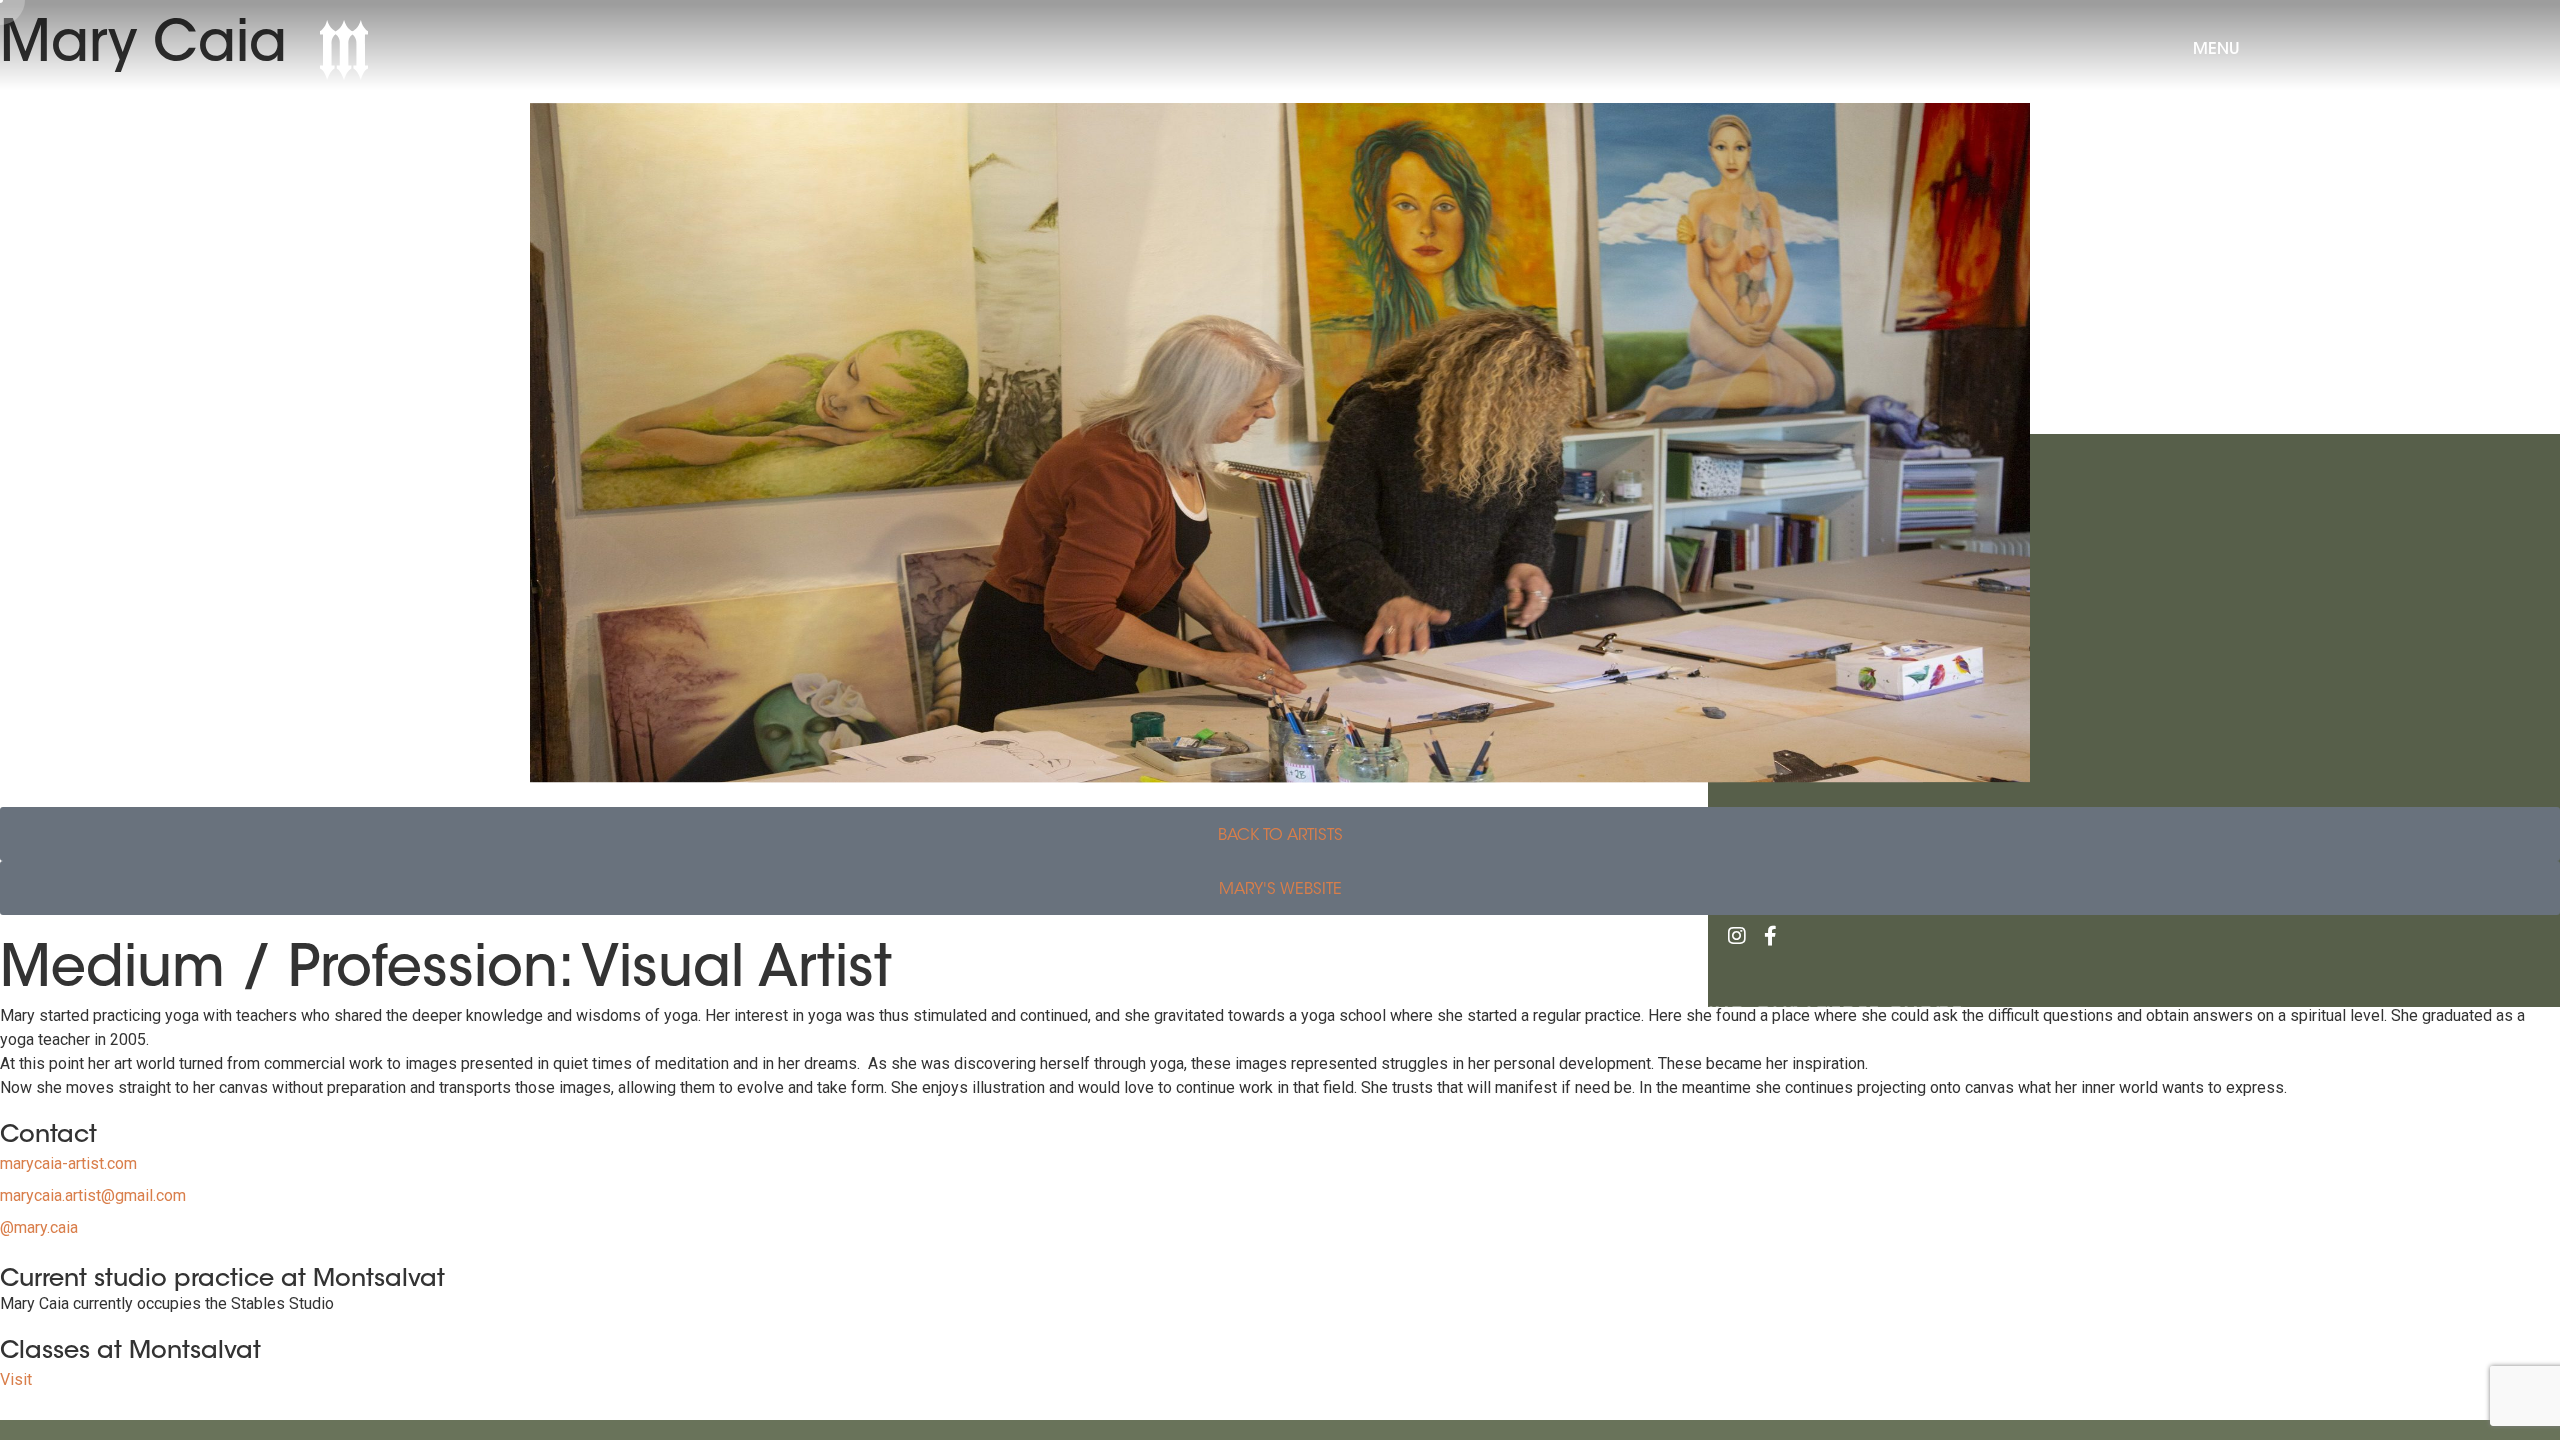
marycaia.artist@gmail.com (93, 1195)
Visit (16, 1379)
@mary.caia (39, 1227)
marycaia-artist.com (68, 1163)
